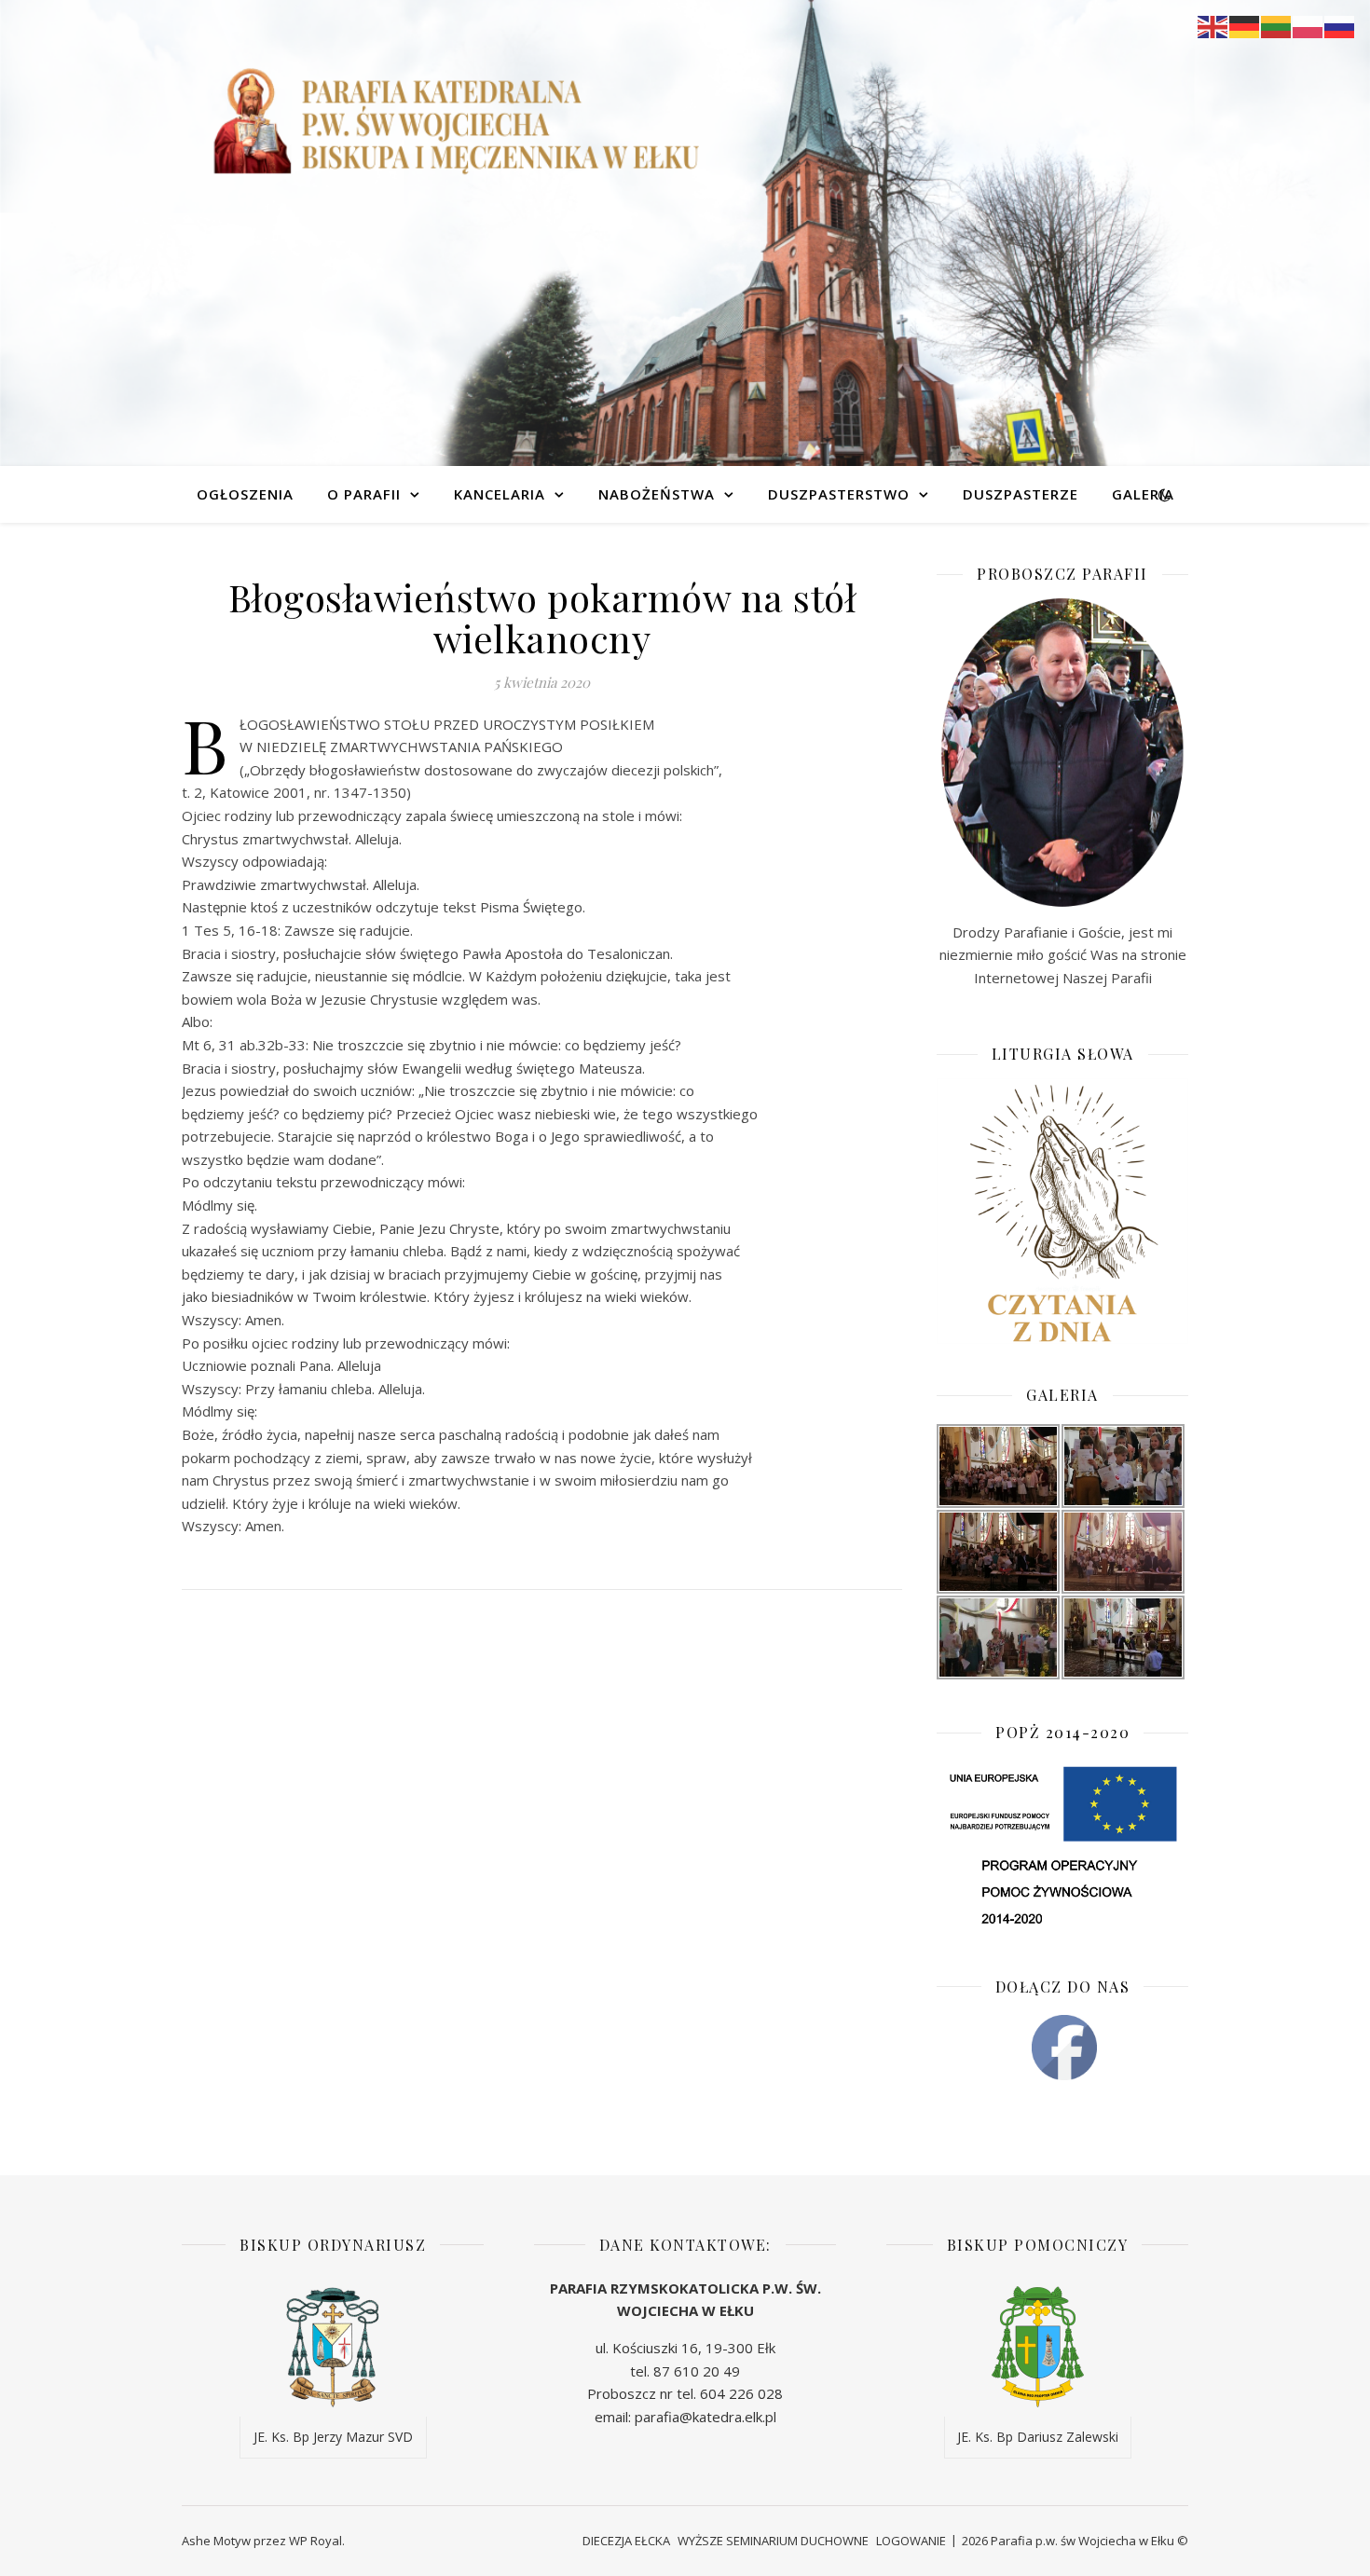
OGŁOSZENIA (245, 494)
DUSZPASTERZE (1021, 494)
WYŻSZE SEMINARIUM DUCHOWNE (773, 2541)
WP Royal (315, 2541)
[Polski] (1308, 25)
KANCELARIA (500, 494)
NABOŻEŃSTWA (657, 494)
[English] (1213, 25)
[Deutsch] (1245, 25)
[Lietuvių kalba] (1277, 25)
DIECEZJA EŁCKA (626, 2541)
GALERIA (1143, 494)
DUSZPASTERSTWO (839, 494)
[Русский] (1340, 25)
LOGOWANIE (911, 2541)
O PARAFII (364, 494)
